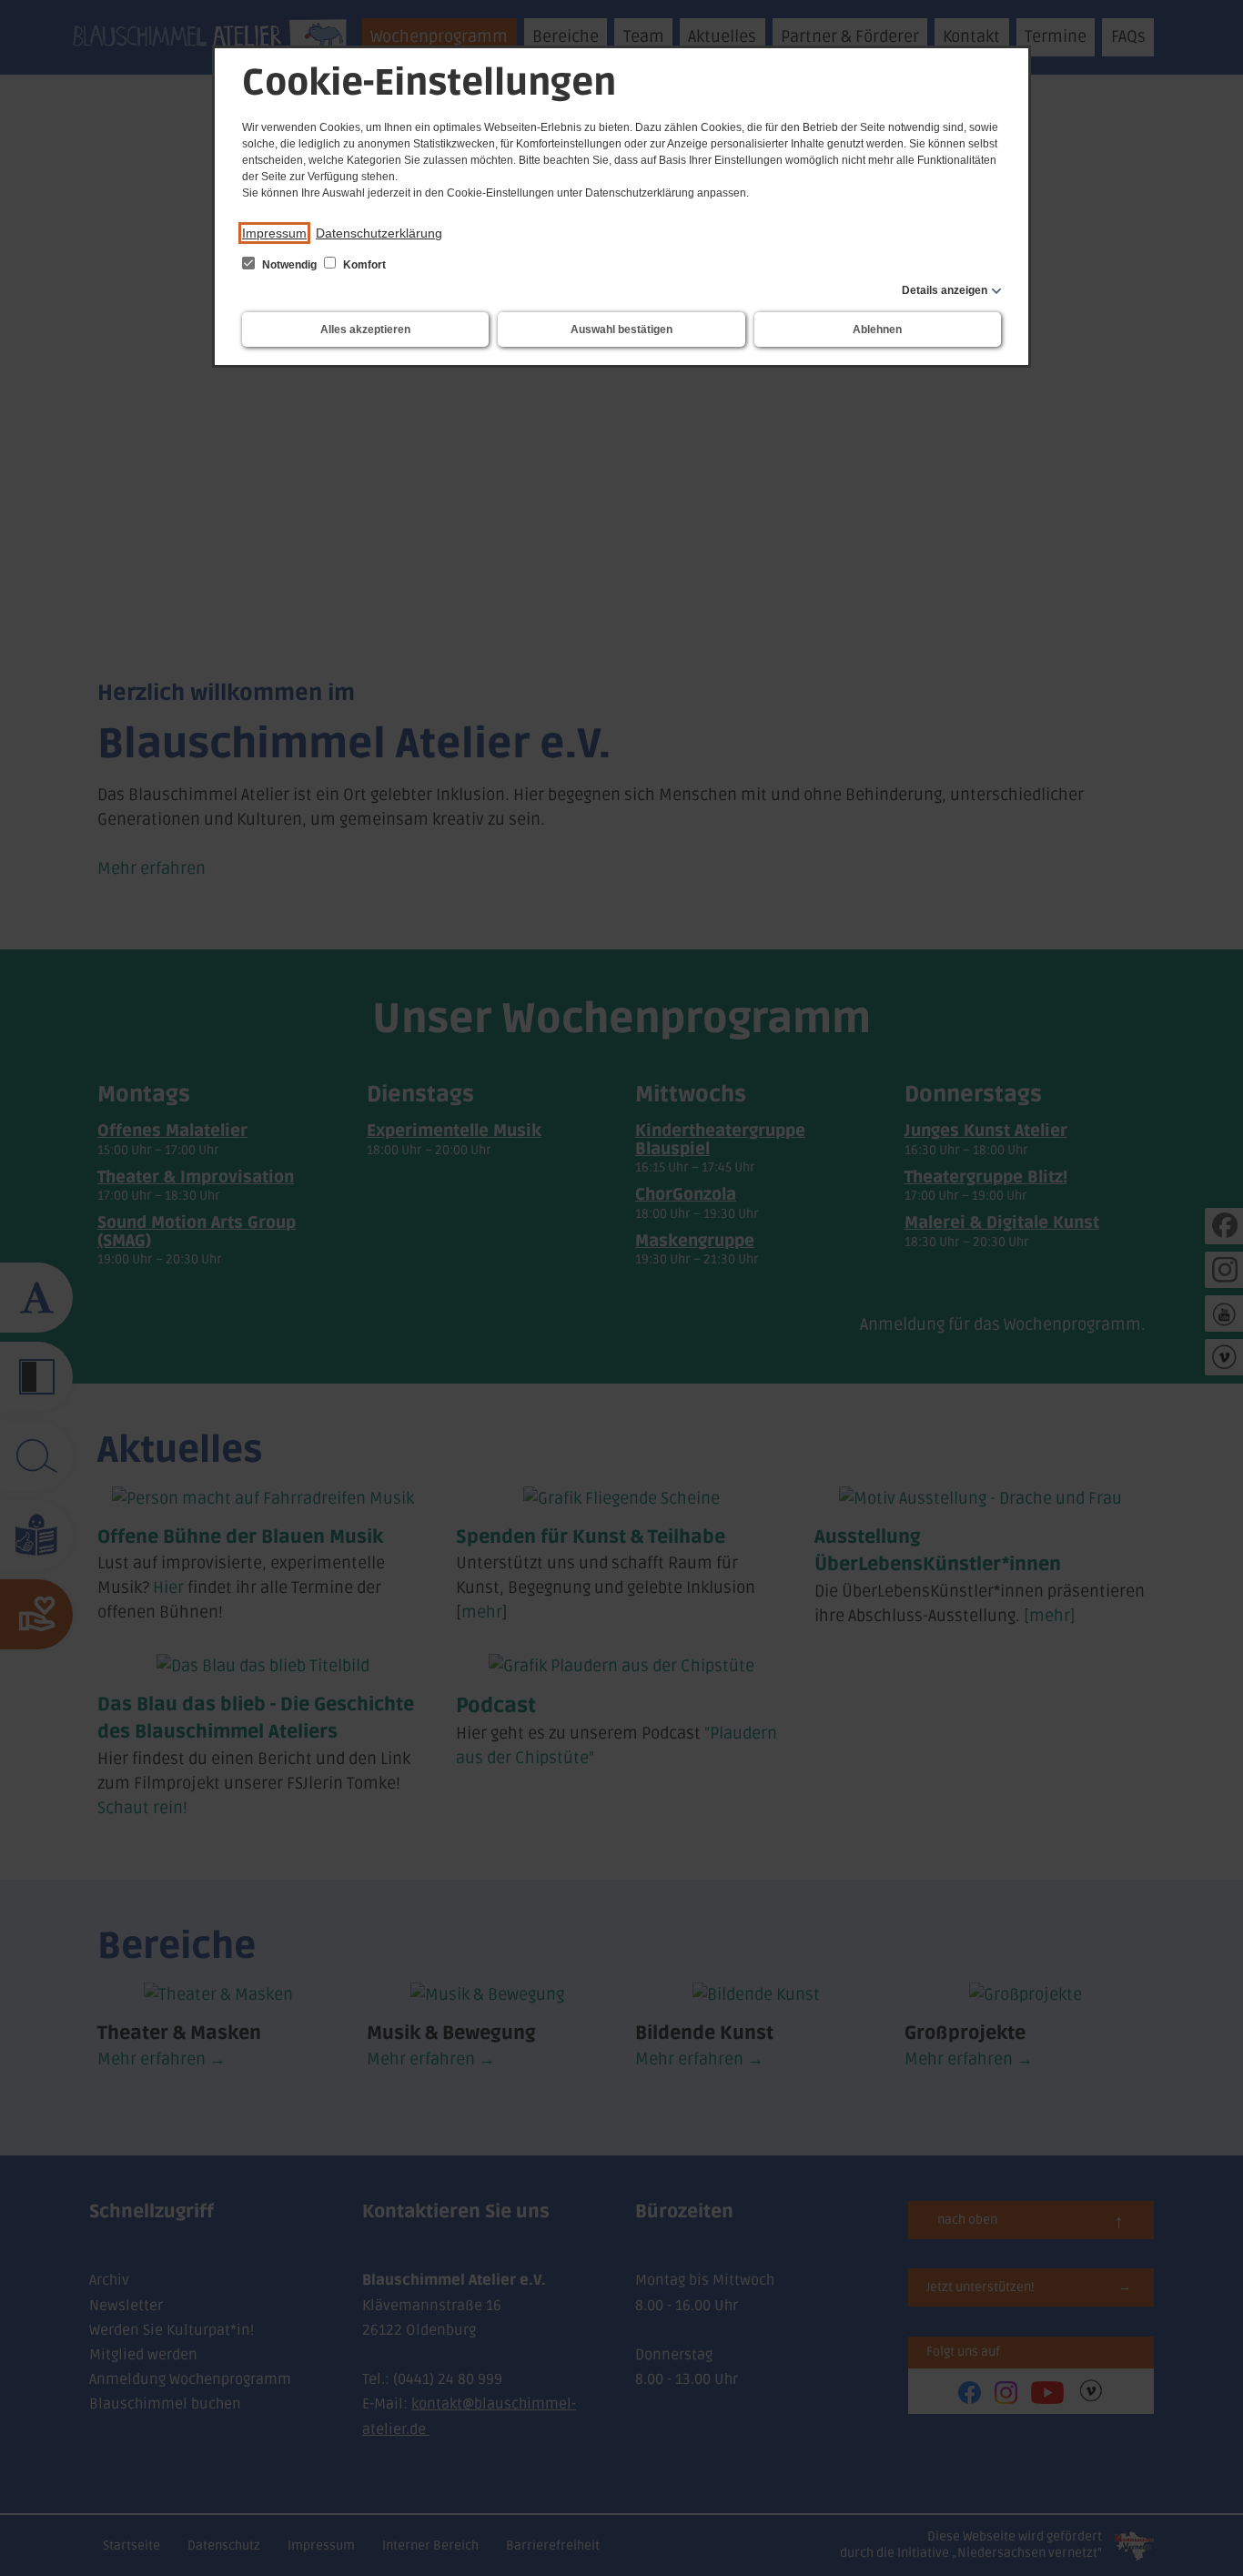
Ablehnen (877, 330)
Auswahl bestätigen (621, 330)
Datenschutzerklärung (379, 233)
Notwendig (289, 265)
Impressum (274, 233)
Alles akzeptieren (365, 330)
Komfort (363, 265)
